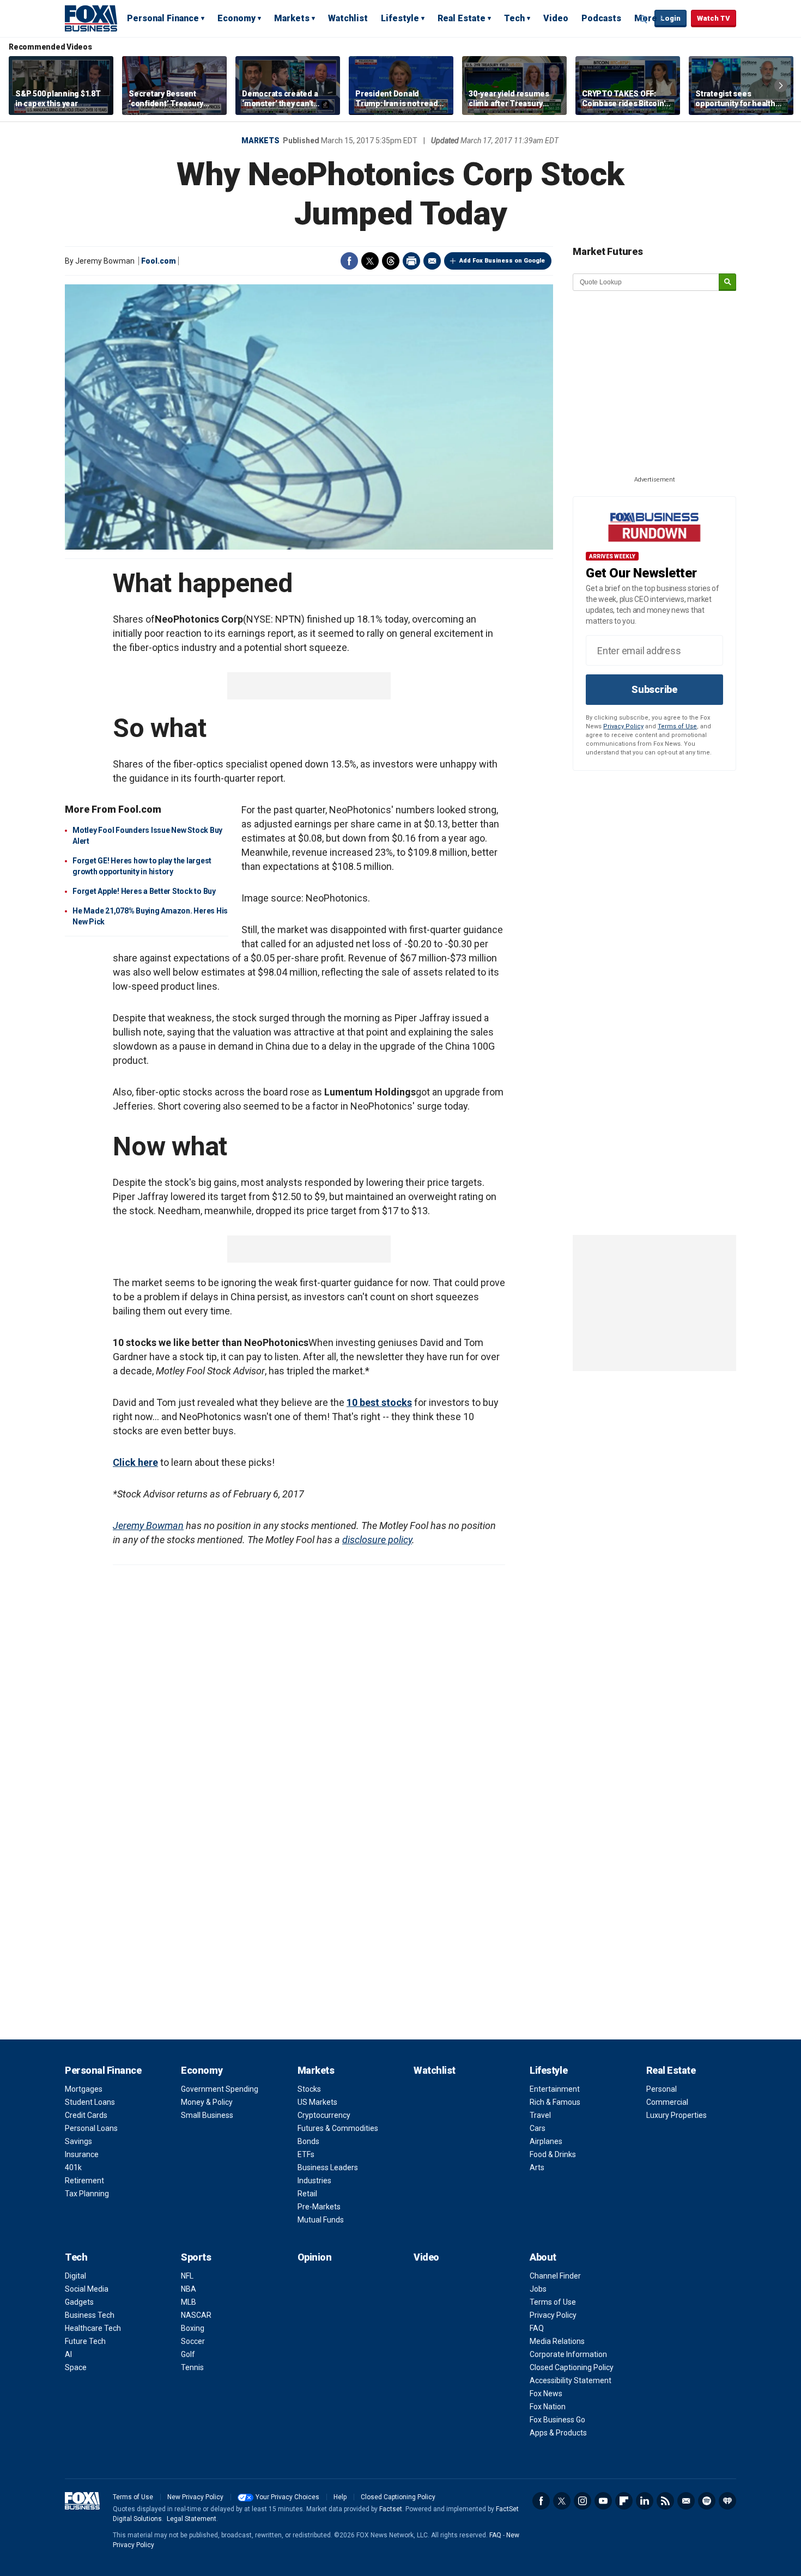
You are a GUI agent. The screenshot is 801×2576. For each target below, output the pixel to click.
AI (68, 2354)
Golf (188, 2354)
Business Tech (90, 2315)
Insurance (82, 2154)
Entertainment (555, 2089)
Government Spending (220, 2089)
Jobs (538, 2289)
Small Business (207, 2115)
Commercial (667, 2102)
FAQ (537, 2328)
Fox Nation (548, 2407)
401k (73, 2167)
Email (432, 261)
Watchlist (348, 18)
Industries (314, 2181)
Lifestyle (400, 18)
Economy (236, 18)
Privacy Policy (623, 726)
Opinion (315, 2257)
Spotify (707, 2501)
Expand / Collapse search (644, 19)
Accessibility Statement (571, 2380)
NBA (189, 2289)
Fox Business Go (557, 2420)
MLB (189, 2302)
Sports (196, 2257)
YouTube (603, 2501)
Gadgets (79, 2302)
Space (76, 2367)
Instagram (582, 2501)
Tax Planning (87, 2194)
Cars (538, 2128)
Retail (307, 2194)
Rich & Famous (555, 2102)
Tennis (192, 2367)
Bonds (308, 2141)
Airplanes (546, 2141)
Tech (514, 18)
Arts (537, 2167)
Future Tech (85, 2341)
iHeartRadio (727, 2501)
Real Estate (462, 18)
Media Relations (557, 2341)
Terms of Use (677, 726)
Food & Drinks (553, 2154)
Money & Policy (207, 2102)
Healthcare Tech (93, 2328)
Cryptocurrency (324, 2115)
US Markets (317, 2102)
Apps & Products (558, 2433)
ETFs (306, 2154)
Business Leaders (328, 2167)
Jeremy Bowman (148, 1525)
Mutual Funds (321, 2220)
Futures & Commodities (338, 2128)
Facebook (349, 261)
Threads (391, 261)
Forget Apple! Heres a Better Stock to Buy (144, 891)
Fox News (546, 2394)
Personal (662, 2089)
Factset (391, 2509)
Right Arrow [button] (781, 86)
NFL (187, 2276)
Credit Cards (86, 2115)
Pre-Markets (319, 2207)
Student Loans (90, 2102)
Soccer (193, 2341)
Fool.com (159, 261)
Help (340, 2497)
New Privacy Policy (195, 2497)
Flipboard (624, 2501)
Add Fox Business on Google (502, 261)
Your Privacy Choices (287, 2497)
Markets (292, 18)
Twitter (370, 261)
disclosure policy (377, 1540)
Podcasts (601, 18)
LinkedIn (645, 2501)
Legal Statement (192, 2519)
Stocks (309, 2089)
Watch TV (714, 18)
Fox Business (91, 18)
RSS (665, 2501)
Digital (75, 2276)
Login (670, 18)
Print (411, 261)
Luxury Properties (676, 2115)
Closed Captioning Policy (572, 2367)
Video (556, 18)
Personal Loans (91, 2128)
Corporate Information (568, 2354)
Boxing (193, 2328)
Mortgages (84, 2089)
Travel (540, 2115)
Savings (78, 2141)
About (543, 2257)
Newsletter (686, 2501)
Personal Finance (163, 18)
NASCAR (196, 2315)
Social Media (87, 2289)
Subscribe (654, 689)
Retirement (84, 2181)
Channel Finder (555, 2276)
